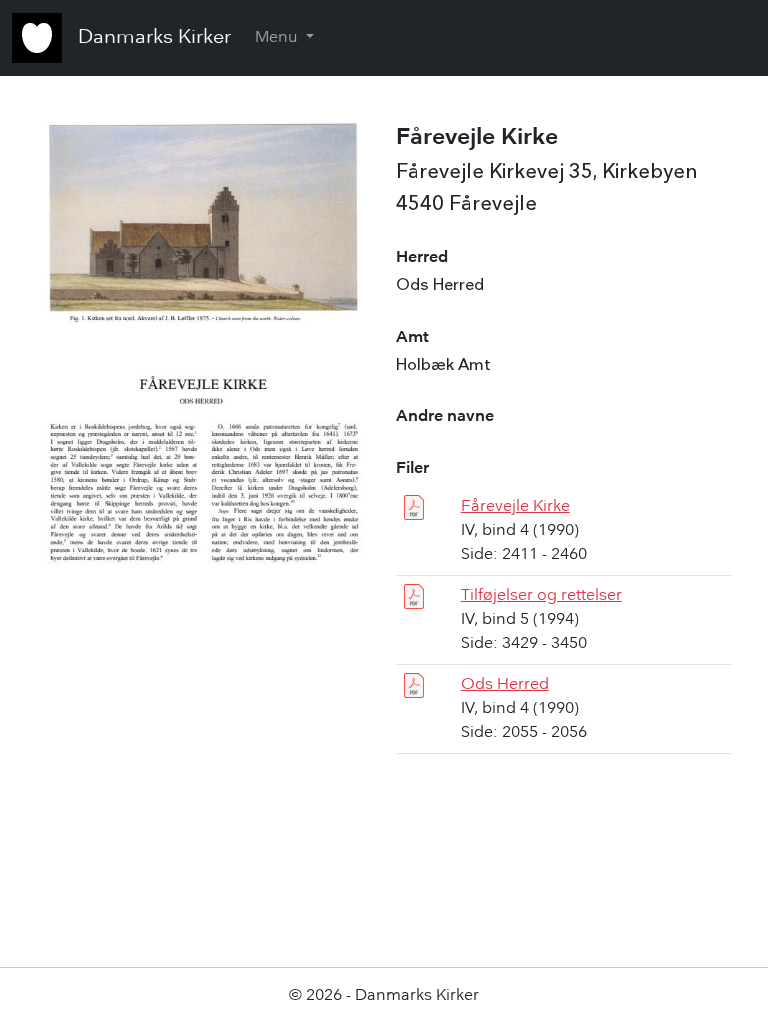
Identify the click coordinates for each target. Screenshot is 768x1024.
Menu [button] (278, 38)
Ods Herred (505, 685)
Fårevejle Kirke (515, 507)
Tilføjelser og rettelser (541, 596)
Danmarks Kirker (154, 38)
